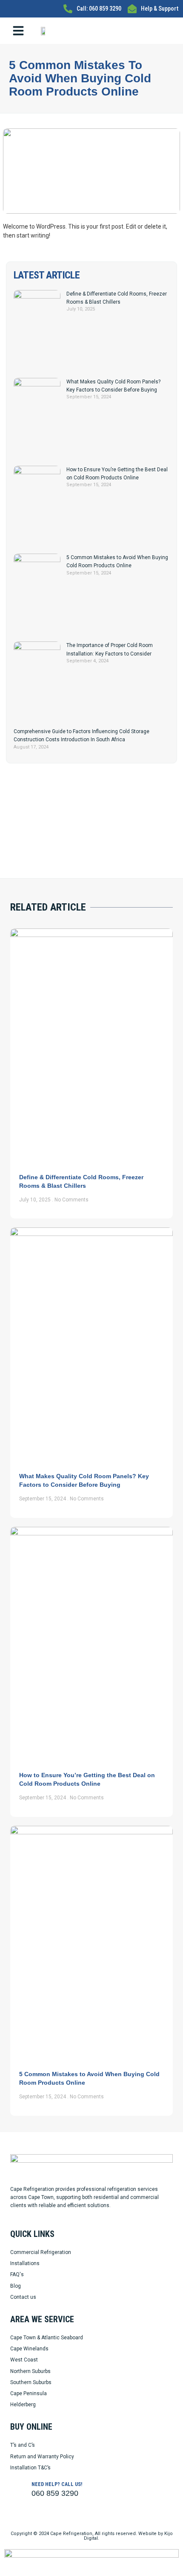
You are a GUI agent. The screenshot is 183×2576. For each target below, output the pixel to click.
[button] (18, 31)
